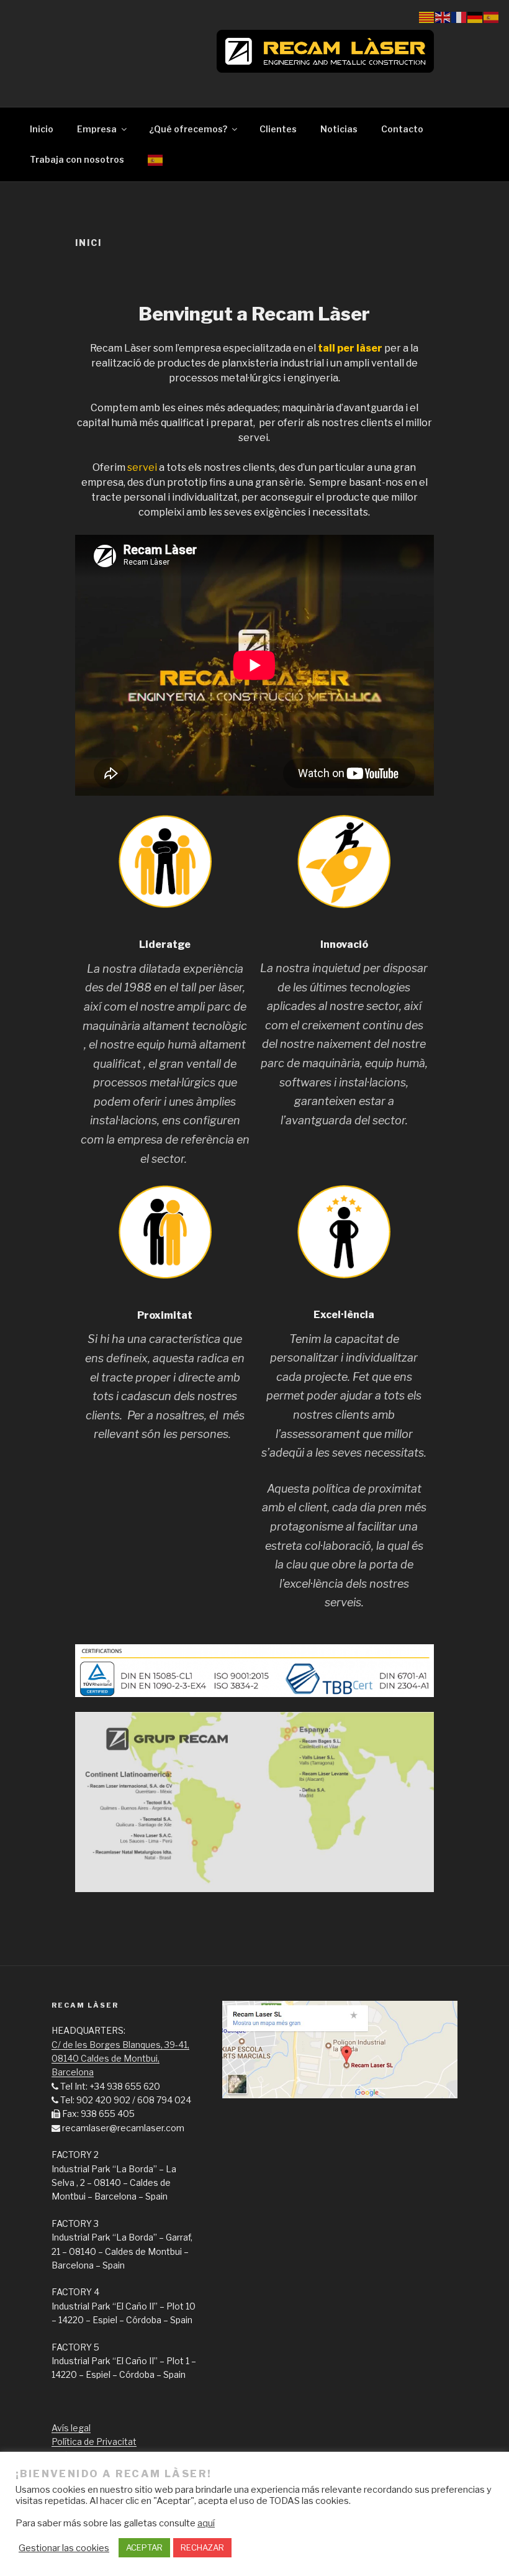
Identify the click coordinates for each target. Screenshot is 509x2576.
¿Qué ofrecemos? (188, 129)
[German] (475, 16)
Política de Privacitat (94, 2442)
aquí (206, 2523)
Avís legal (71, 2428)
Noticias (339, 129)
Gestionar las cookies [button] (64, 2548)
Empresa (97, 129)
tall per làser (350, 348)
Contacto (402, 129)
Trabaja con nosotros (77, 159)
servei (142, 467)
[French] (459, 16)
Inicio (42, 129)
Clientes (278, 129)
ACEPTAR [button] (144, 2547)
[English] (443, 16)
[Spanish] (155, 159)
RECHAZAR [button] (202, 2547)
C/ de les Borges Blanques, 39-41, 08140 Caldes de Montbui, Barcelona (120, 2059)
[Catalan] (427, 16)
